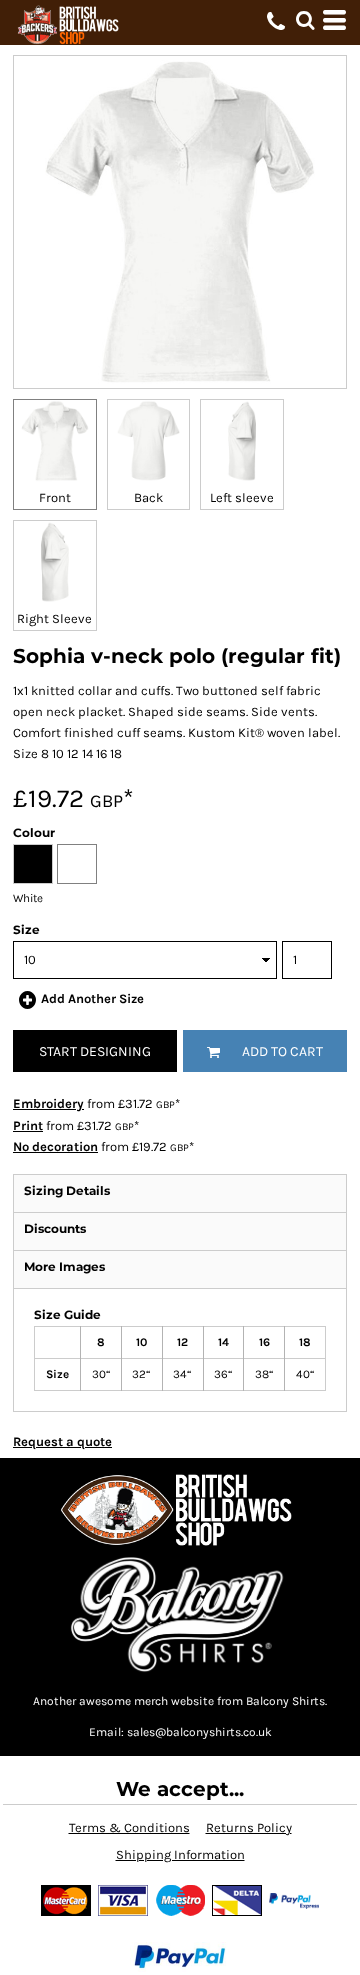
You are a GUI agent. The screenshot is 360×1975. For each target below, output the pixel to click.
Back (148, 497)
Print (28, 1125)
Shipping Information (180, 1854)
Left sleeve (242, 497)
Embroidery (48, 1103)
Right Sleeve (54, 618)
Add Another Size (92, 998)
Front (55, 497)
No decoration (55, 1146)
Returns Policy (249, 1827)
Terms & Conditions (129, 1827)
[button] (305, 20)
